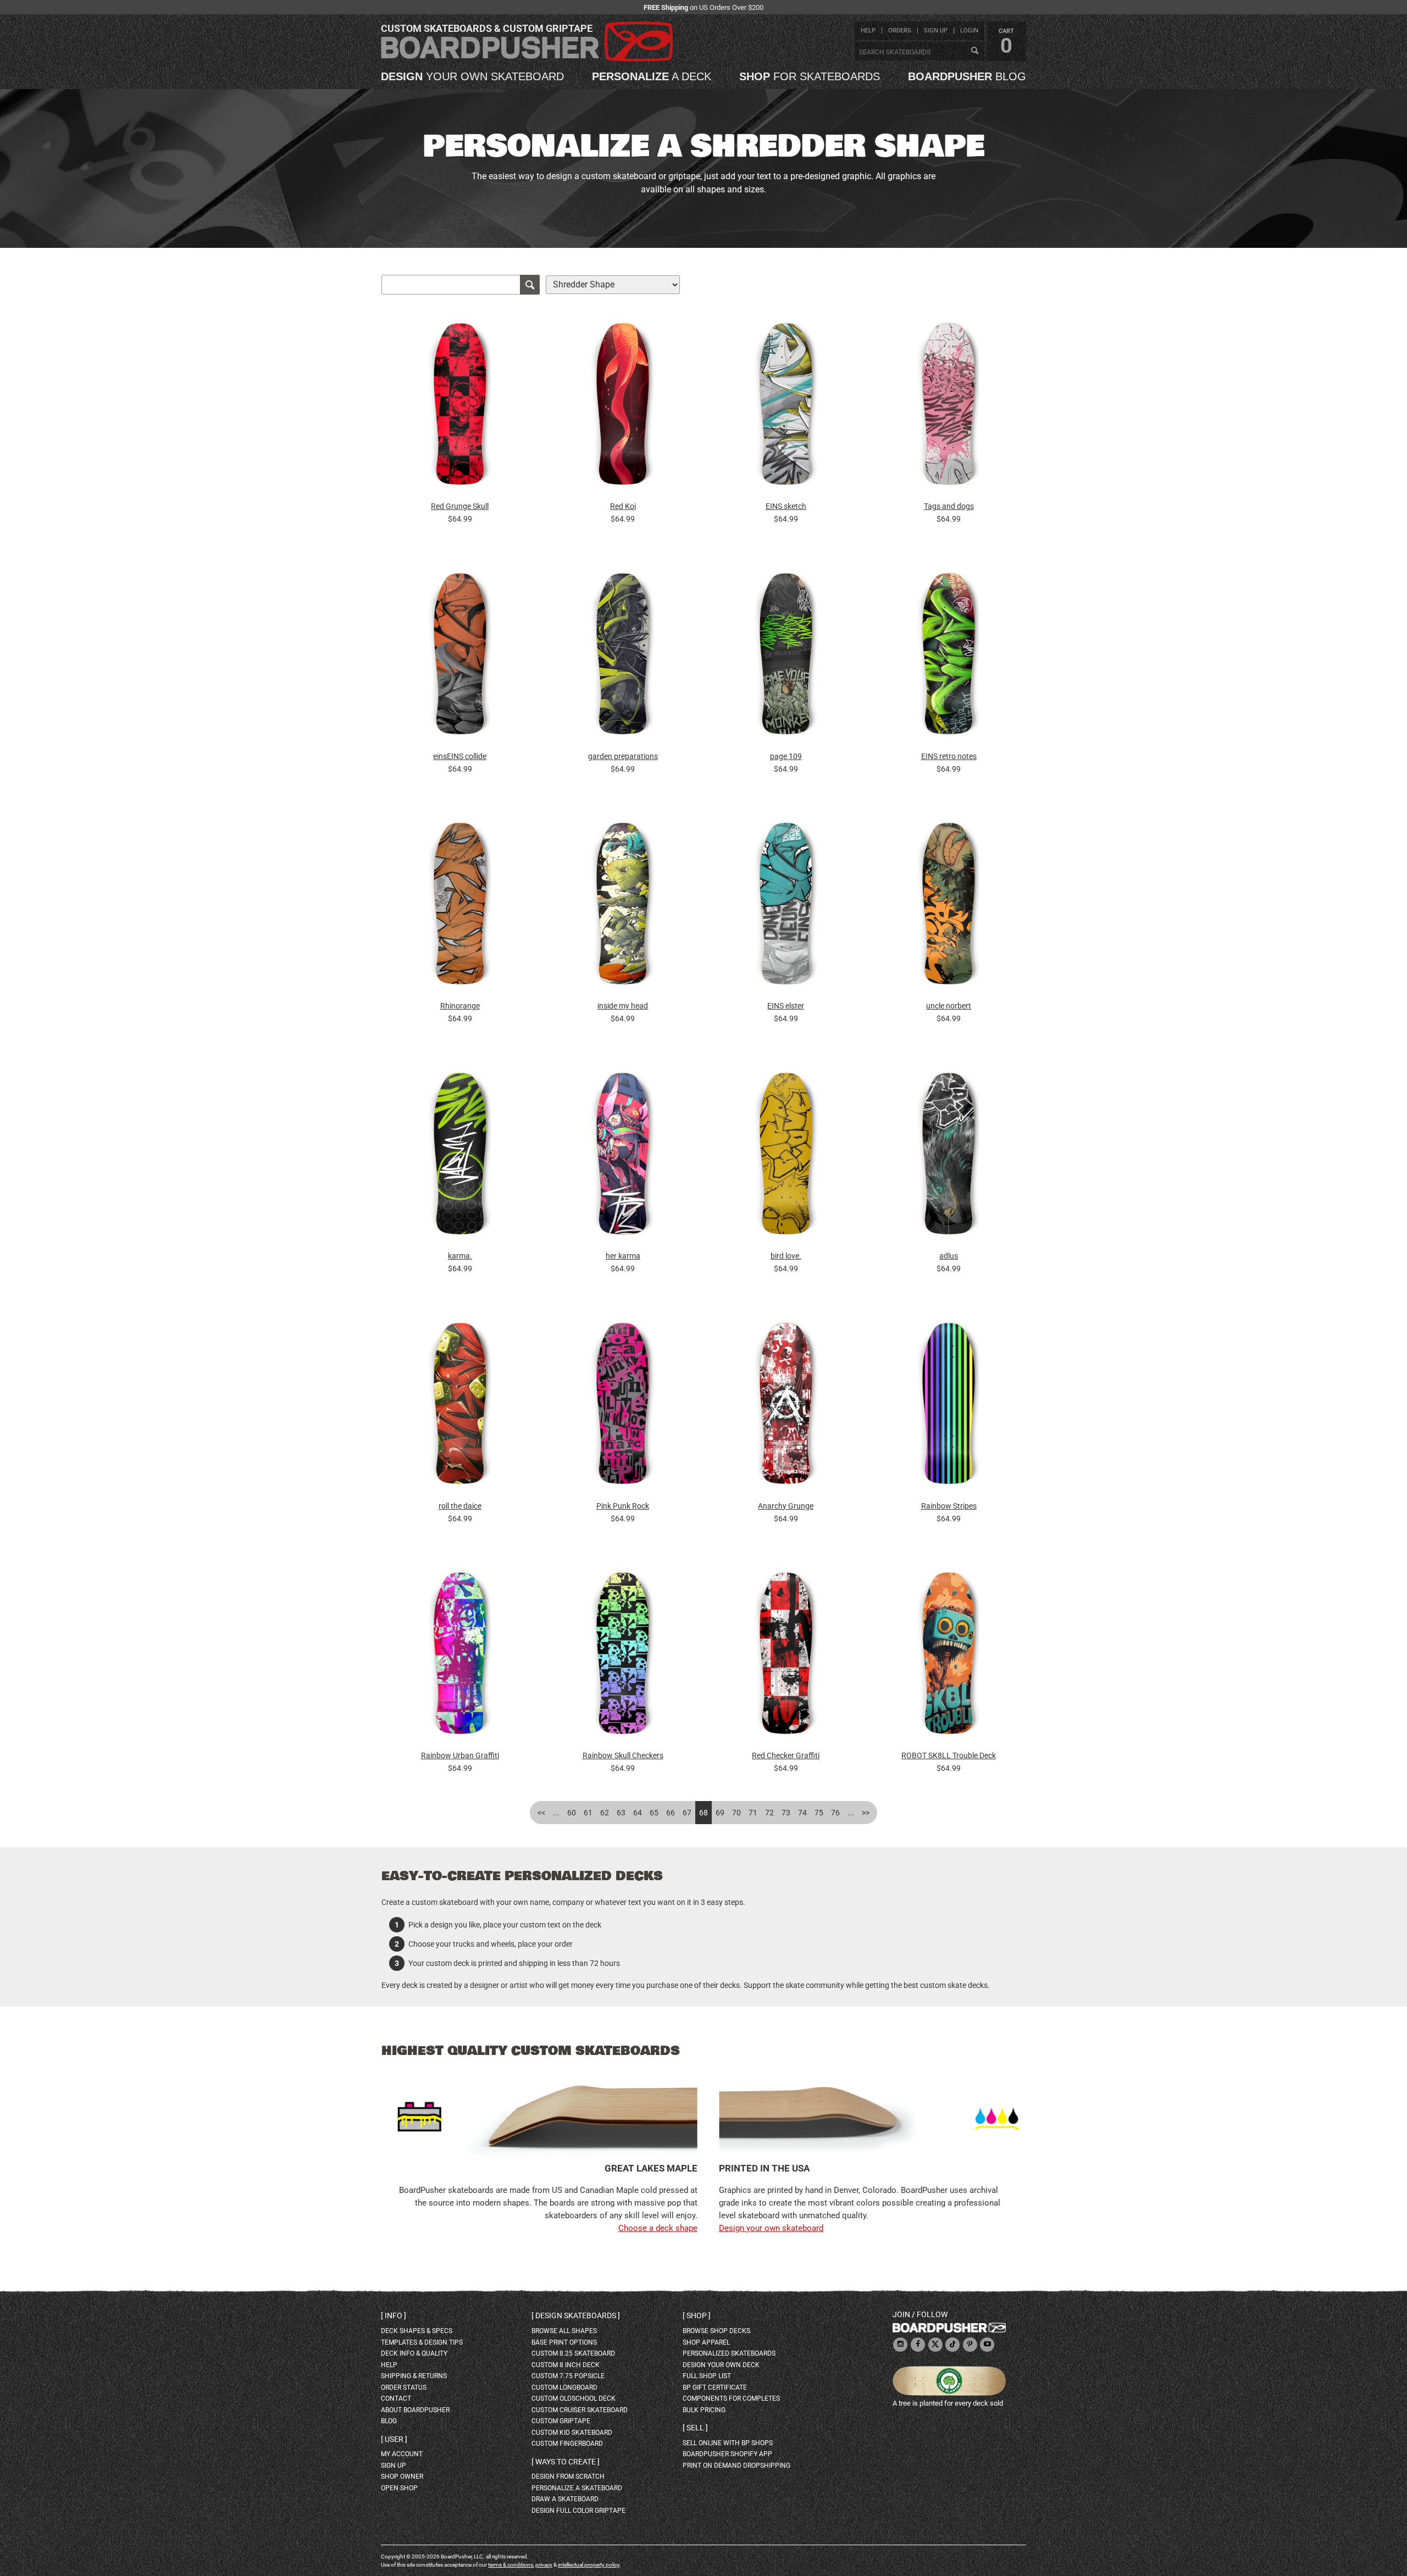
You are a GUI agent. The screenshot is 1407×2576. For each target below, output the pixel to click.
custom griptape (561, 2421)
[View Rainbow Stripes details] (949, 1406)
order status (404, 2387)
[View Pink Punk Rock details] (623, 1406)
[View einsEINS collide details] (460, 657)
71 (753, 1813)
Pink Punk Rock (623, 1506)
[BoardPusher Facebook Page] (918, 2345)
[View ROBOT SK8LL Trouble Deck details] (949, 1656)
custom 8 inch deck (566, 2365)
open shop (399, 2488)
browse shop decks (716, 2331)
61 (588, 1813)
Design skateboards (576, 2315)
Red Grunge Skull (460, 506)
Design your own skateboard (771, 2228)
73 (786, 1813)
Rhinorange (460, 1006)
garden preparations (623, 756)
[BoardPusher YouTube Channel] (987, 2345)
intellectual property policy (589, 2565)
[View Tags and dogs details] (949, 407)
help (868, 31)
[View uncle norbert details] (949, 907)
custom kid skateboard (572, 2433)
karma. (460, 1256)
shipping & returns (414, 2376)
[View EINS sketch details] (786, 407)
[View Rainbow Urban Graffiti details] (460, 1656)
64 (638, 1813)
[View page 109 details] (786, 657)
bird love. (786, 1256)
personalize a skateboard (577, 2488)
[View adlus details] (949, 1156)
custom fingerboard (567, 2444)
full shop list (707, 2376)
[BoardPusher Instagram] (900, 2345)
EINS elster (786, 1006)
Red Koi (623, 506)
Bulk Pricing (704, 2410)
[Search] (974, 51)
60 (572, 1813)
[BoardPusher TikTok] (952, 2345)
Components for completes (731, 2398)
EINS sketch (786, 506)
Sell (695, 2428)
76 (835, 1813)
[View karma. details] (460, 1156)
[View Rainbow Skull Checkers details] (623, 1656)
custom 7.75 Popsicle (568, 2376)
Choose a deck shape (658, 2228)
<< (541, 1813)
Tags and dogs (949, 506)
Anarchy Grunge (786, 1506)
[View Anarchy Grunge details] (786, 1406)
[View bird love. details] (786, 1156)
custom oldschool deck (574, 2398)
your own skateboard (472, 76)
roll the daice (460, 1506)
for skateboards (810, 76)
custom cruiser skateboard (580, 2410)
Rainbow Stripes (949, 1506)
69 (720, 1813)
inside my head (623, 1006)
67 (687, 1813)
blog (967, 76)
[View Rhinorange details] (460, 907)
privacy (544, 2565)
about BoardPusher (415, 2410)
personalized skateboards (729, 2353)
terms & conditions (511, 2565)
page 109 (786, 756)
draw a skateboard (565, 2499)
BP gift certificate (715, 2387)
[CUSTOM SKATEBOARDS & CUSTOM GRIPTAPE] (527, 59)
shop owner (402, 2477)
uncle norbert (949, 1006)
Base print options (564, 2342)
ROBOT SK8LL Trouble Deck (949, 1755)
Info (394, 2315)
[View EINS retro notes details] (949, 657)
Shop (697, 2315)
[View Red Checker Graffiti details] (786, 1656)
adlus (949, 1256)
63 (621, 1813)
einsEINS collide (460, 756)
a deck (652, 76)
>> (866, 1813)
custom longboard (564, 2387)
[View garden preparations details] (623, 657)
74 (802, 1813)
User (394, 2439)
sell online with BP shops (728, 2443)
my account (402, 2454)
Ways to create (566, 2462)
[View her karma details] (623, 1156)
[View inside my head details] (623, 907)
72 (769, 1813)
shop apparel (706, 2342)
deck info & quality (414, 2353)
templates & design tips (422, 2342)
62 (605, 1813)
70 (736, 1813)
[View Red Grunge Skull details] (460, 407)
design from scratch (568, 2477)
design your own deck (721, 2365)
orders (900, 31)
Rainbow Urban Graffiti (460, 1755)
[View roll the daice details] (460, 1406)
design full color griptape (578, 2511)
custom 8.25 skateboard (573, 2353)
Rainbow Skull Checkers (623, 1755)
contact (396, 2398)
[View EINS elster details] (786, 907)
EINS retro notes (949, 756)
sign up (936, 31)
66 (671, 1813)
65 (654, 1813)
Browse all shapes (564, 2331)
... (556, 1813)
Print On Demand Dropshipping (736, 2466)
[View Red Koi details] (623, 407)
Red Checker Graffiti (786, 1755)
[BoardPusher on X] (935, 2345)
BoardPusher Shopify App (727, 2454)
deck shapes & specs (417, 2331)
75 (819, 1813)
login (969, 31)
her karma (623, 1256)
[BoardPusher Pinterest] (970, 2345)
